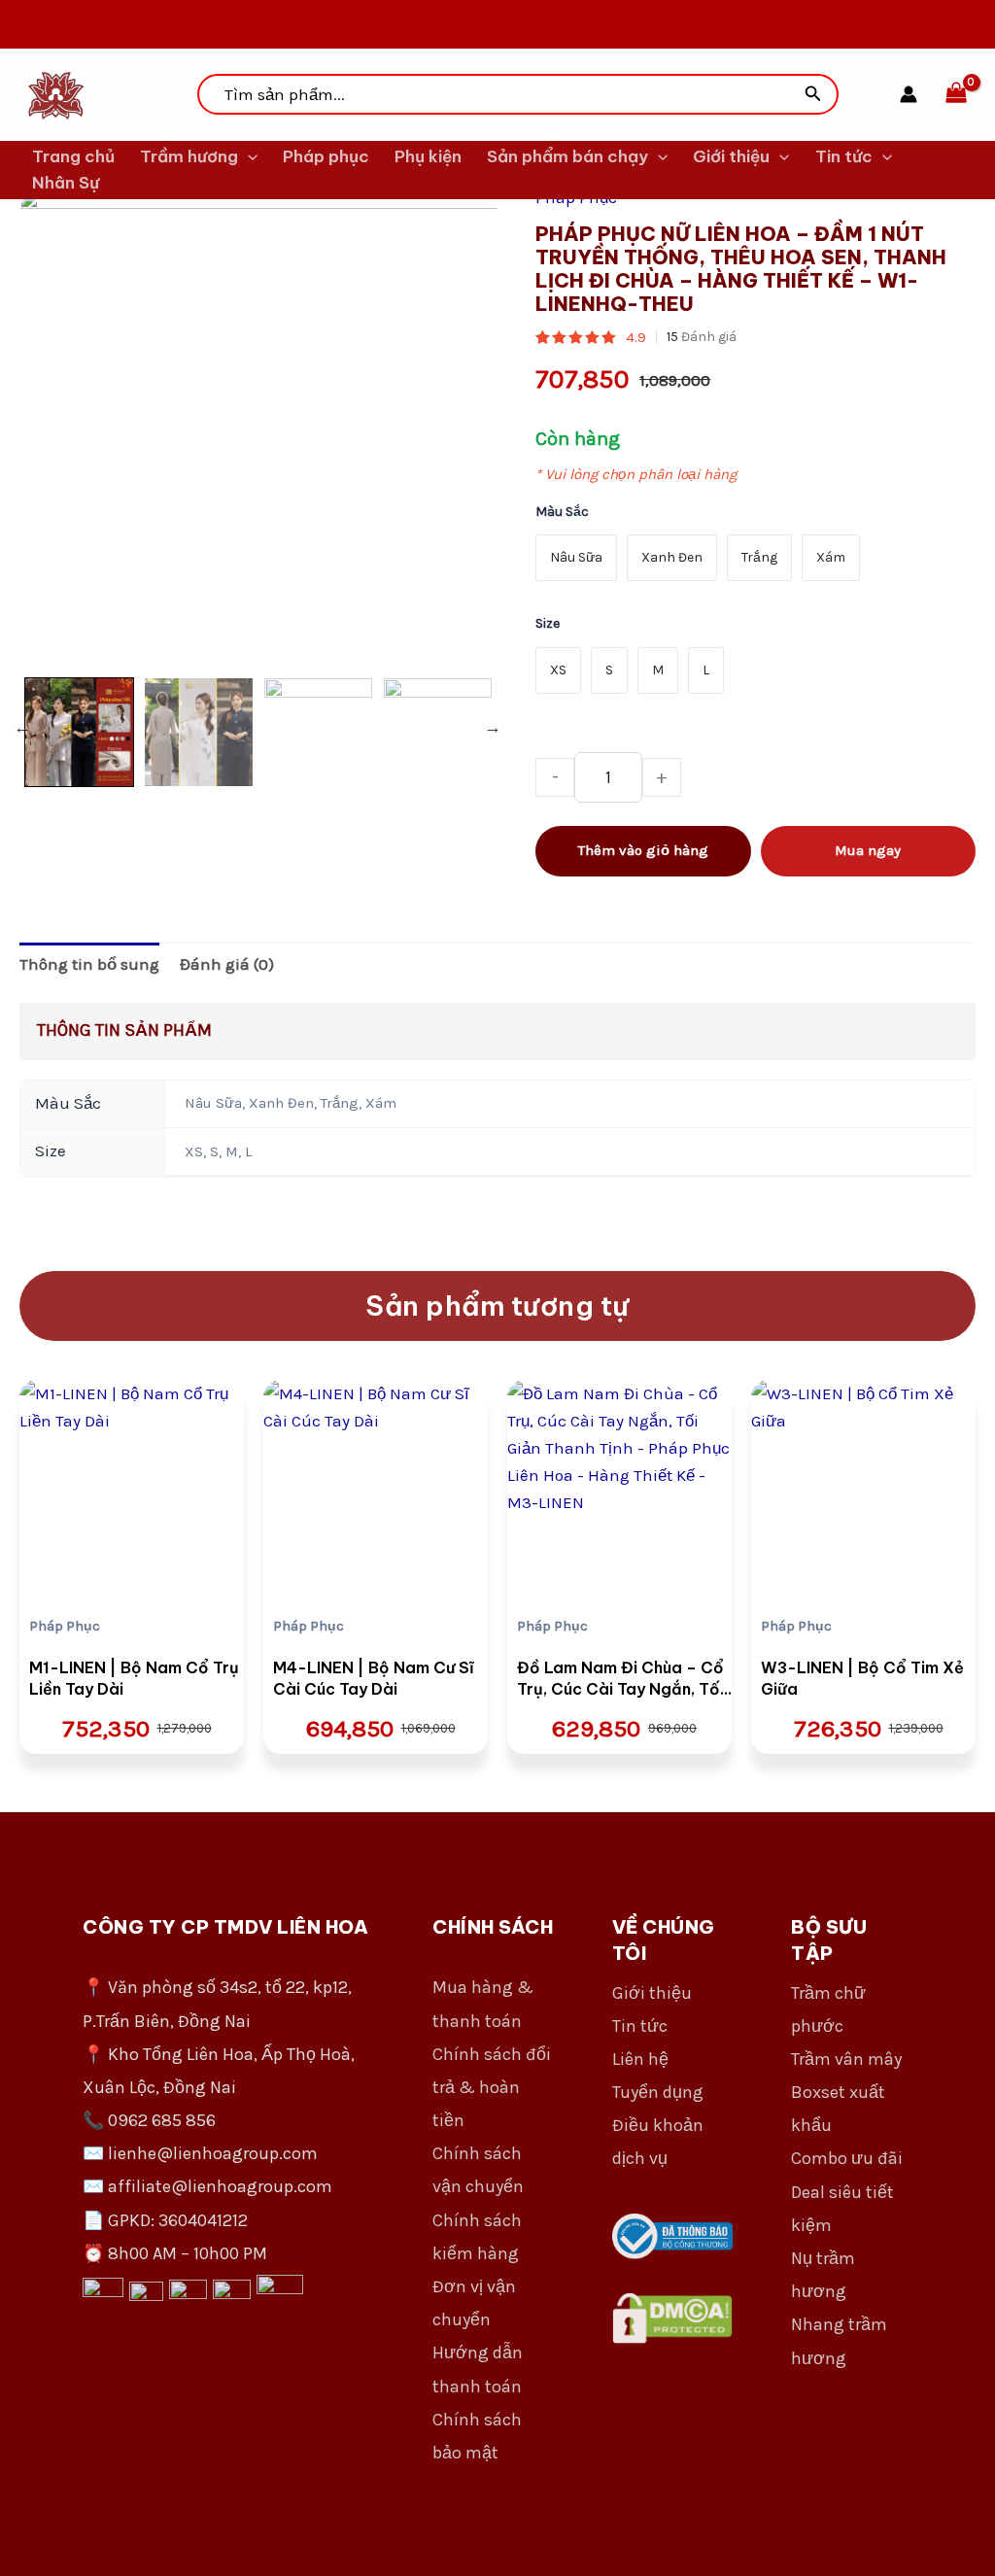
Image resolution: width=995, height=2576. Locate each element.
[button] (813, 94)
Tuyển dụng (658, 2092)
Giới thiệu (731, 156)
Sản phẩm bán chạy (567, 156)
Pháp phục (326, 156)
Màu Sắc (562, 512)
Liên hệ (640, 2059)
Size (548, 623)
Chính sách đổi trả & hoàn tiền (492, 2087)
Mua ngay (868, 850)
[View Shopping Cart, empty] (956, 94)
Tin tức (844, 156)
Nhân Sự (66, 183)
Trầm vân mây (846, 2059)
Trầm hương (189, 156)
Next (493, 727)
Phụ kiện (428, 156)
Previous (22, 727)
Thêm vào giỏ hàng (643, 850)
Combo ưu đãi (847, 2158)
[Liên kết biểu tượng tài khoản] (909, 94)
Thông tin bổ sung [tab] (89, 964)
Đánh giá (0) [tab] (227, 964)
